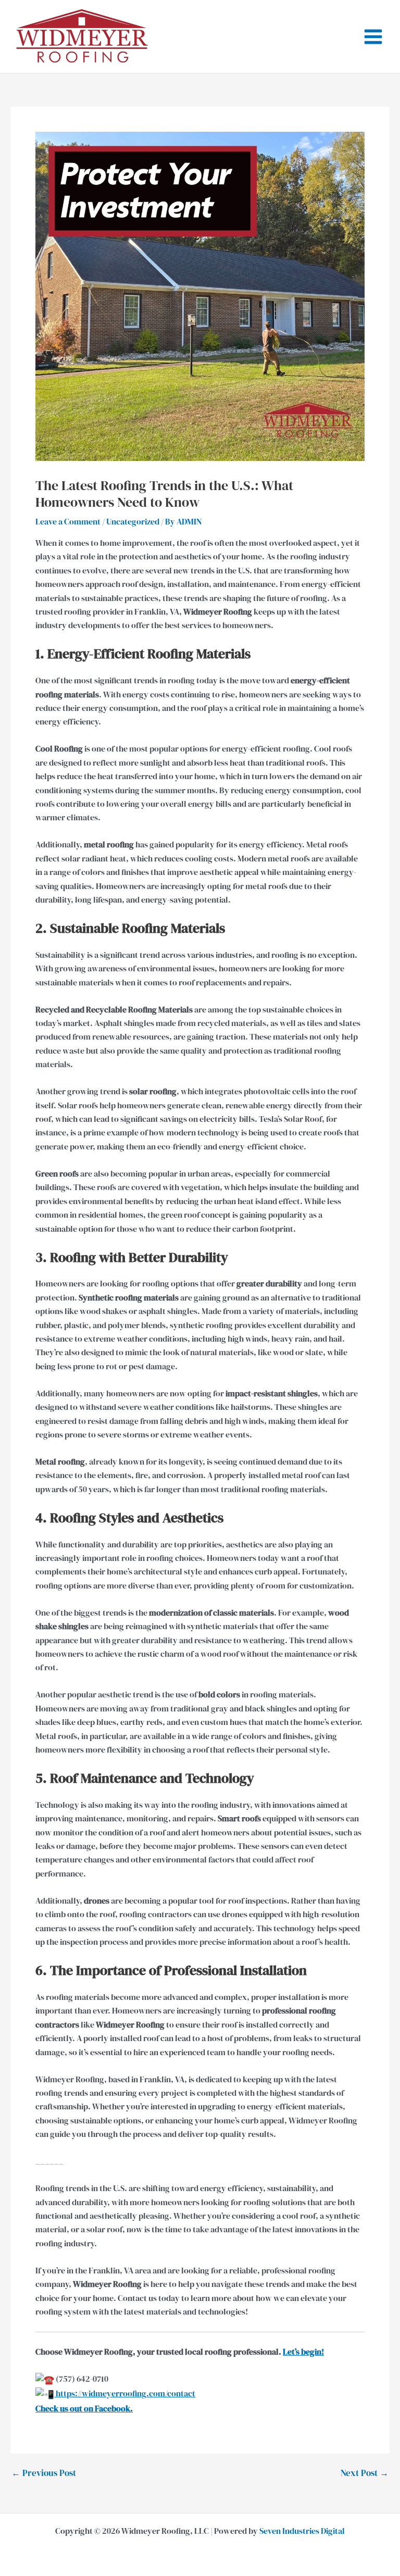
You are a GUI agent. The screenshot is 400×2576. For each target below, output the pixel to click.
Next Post (365, 2473)
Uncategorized (133, 521)
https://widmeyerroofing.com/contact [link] (125, 2393)
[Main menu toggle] (373, 37)
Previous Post (44, 2473)
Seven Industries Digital (302, 2531)
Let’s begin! (303, 2352)
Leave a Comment (68, 521)
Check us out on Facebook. (84, 2408)
